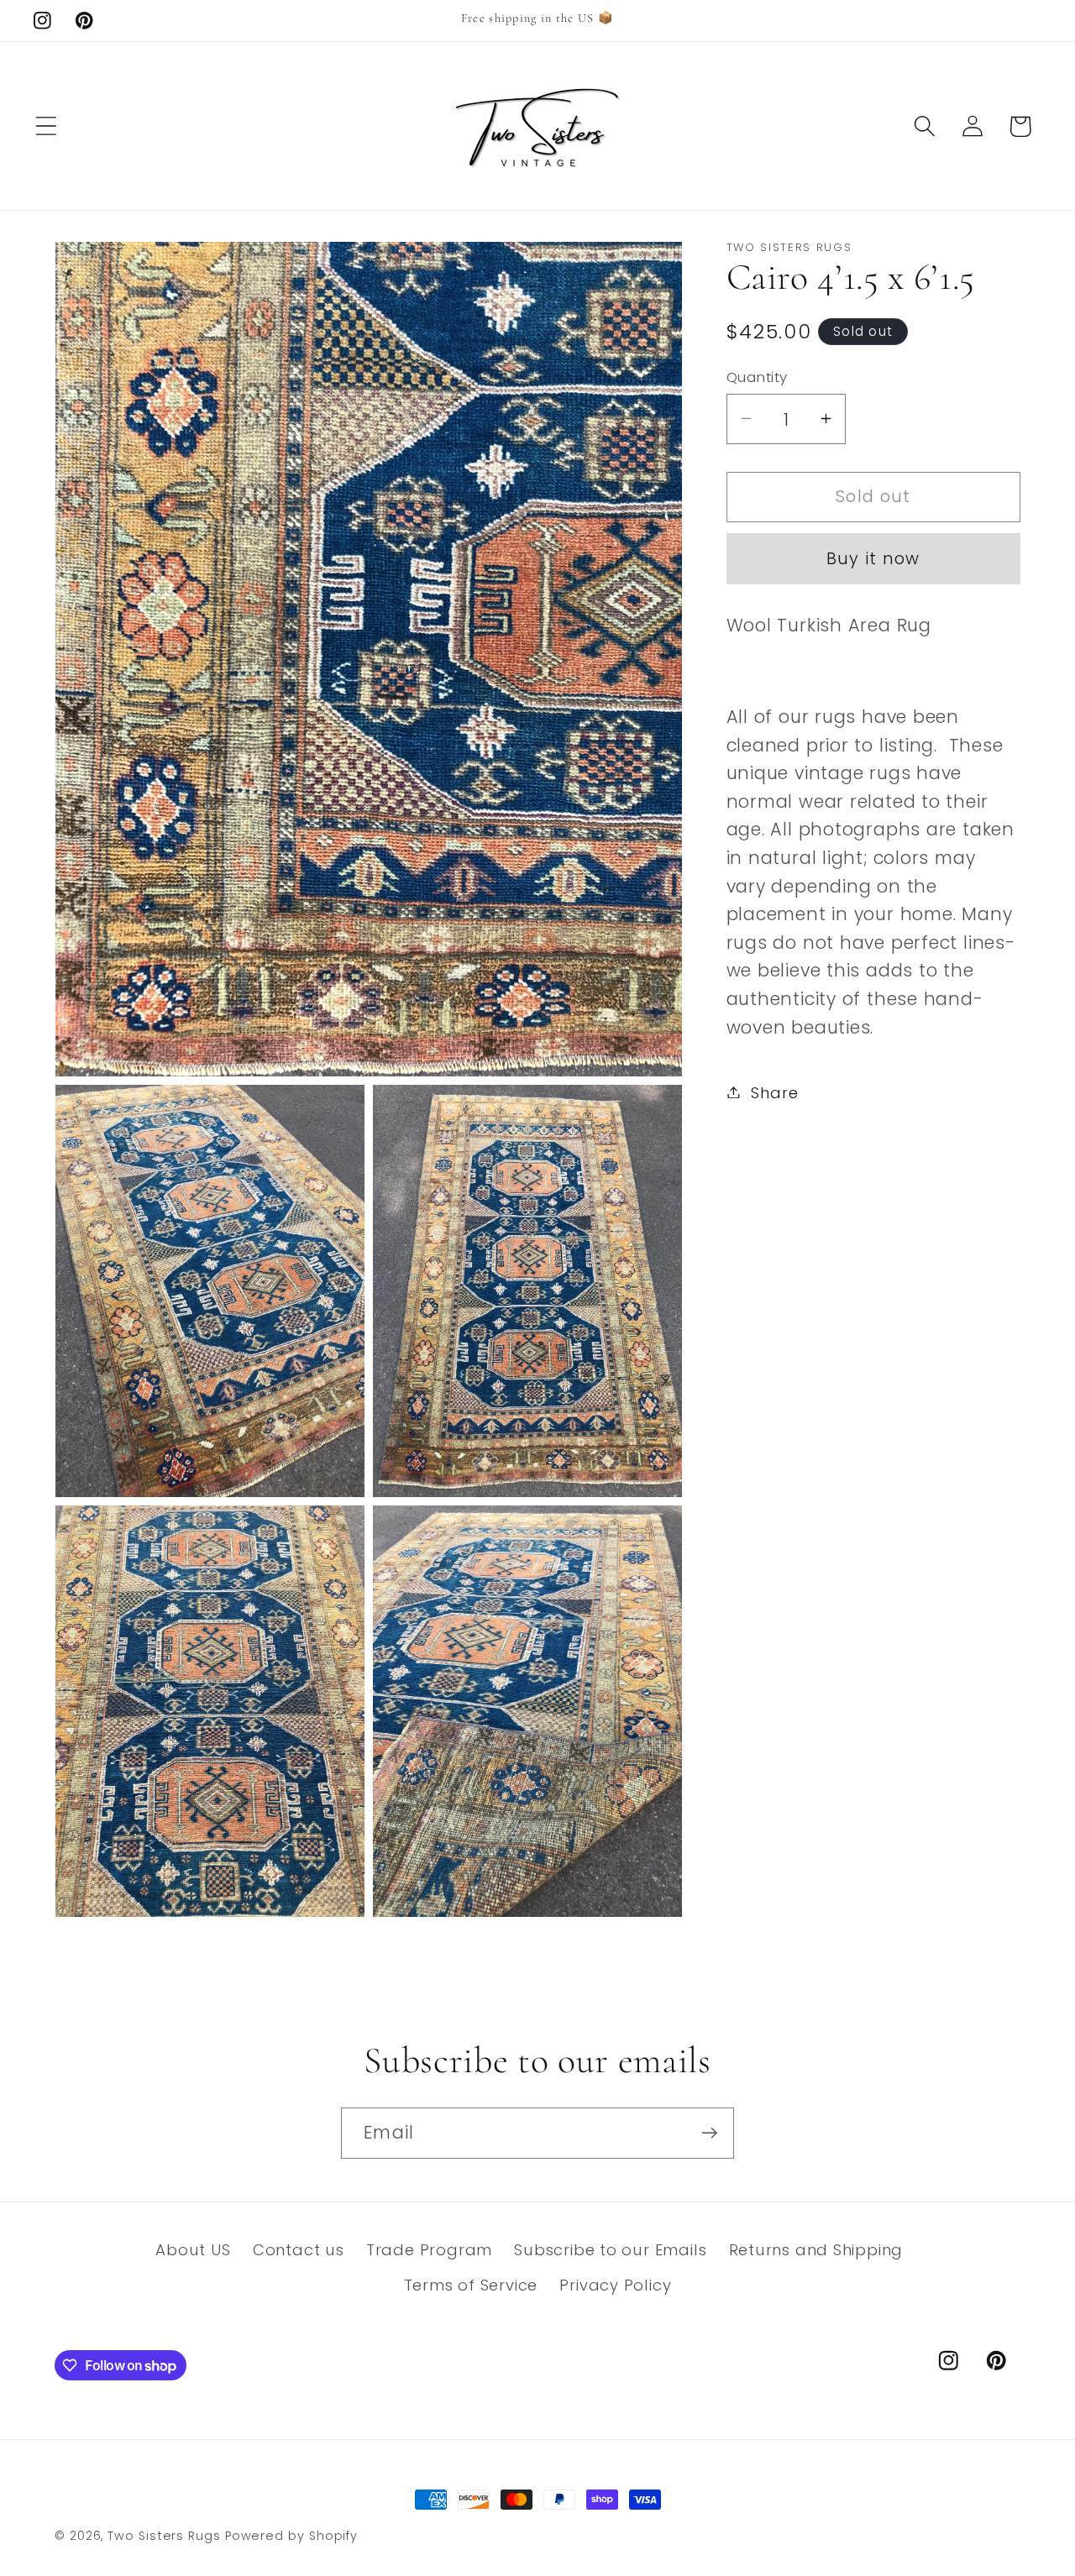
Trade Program (429, 2251)
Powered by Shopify (291, 2536)
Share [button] (774, 1092)
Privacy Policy (615, 2286)
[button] (46, 126)
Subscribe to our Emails (610, 2251)
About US (193, 2251)
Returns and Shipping (816, 2251)
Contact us (299, 2251)
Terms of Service (471, 2286)
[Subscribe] (709, 2133)
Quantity (757, 377)
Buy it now (873, 558)
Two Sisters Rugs (164, 2536)
